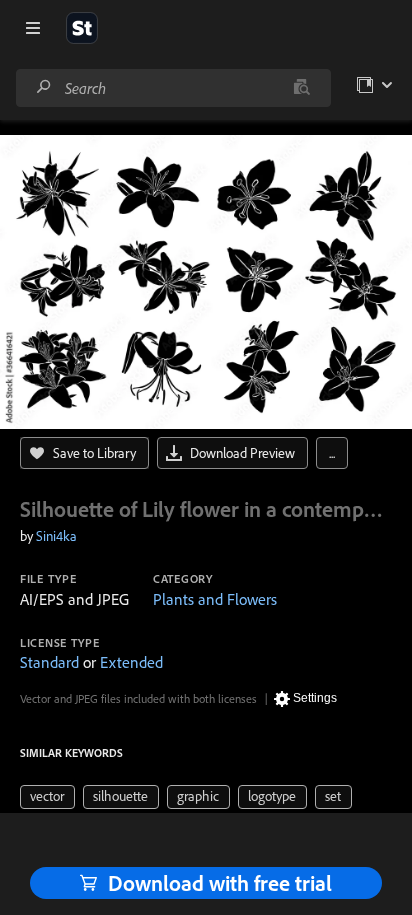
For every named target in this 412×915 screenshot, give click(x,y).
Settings (315, 698)
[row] (47, 797)
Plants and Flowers (215, 599)
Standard (49, 662)
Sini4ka (56, 536)
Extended (131, 662)
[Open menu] (33, 28)
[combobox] (173, 88)
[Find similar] (301, 88)
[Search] (44, 87)
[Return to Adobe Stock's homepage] (82, 28)
